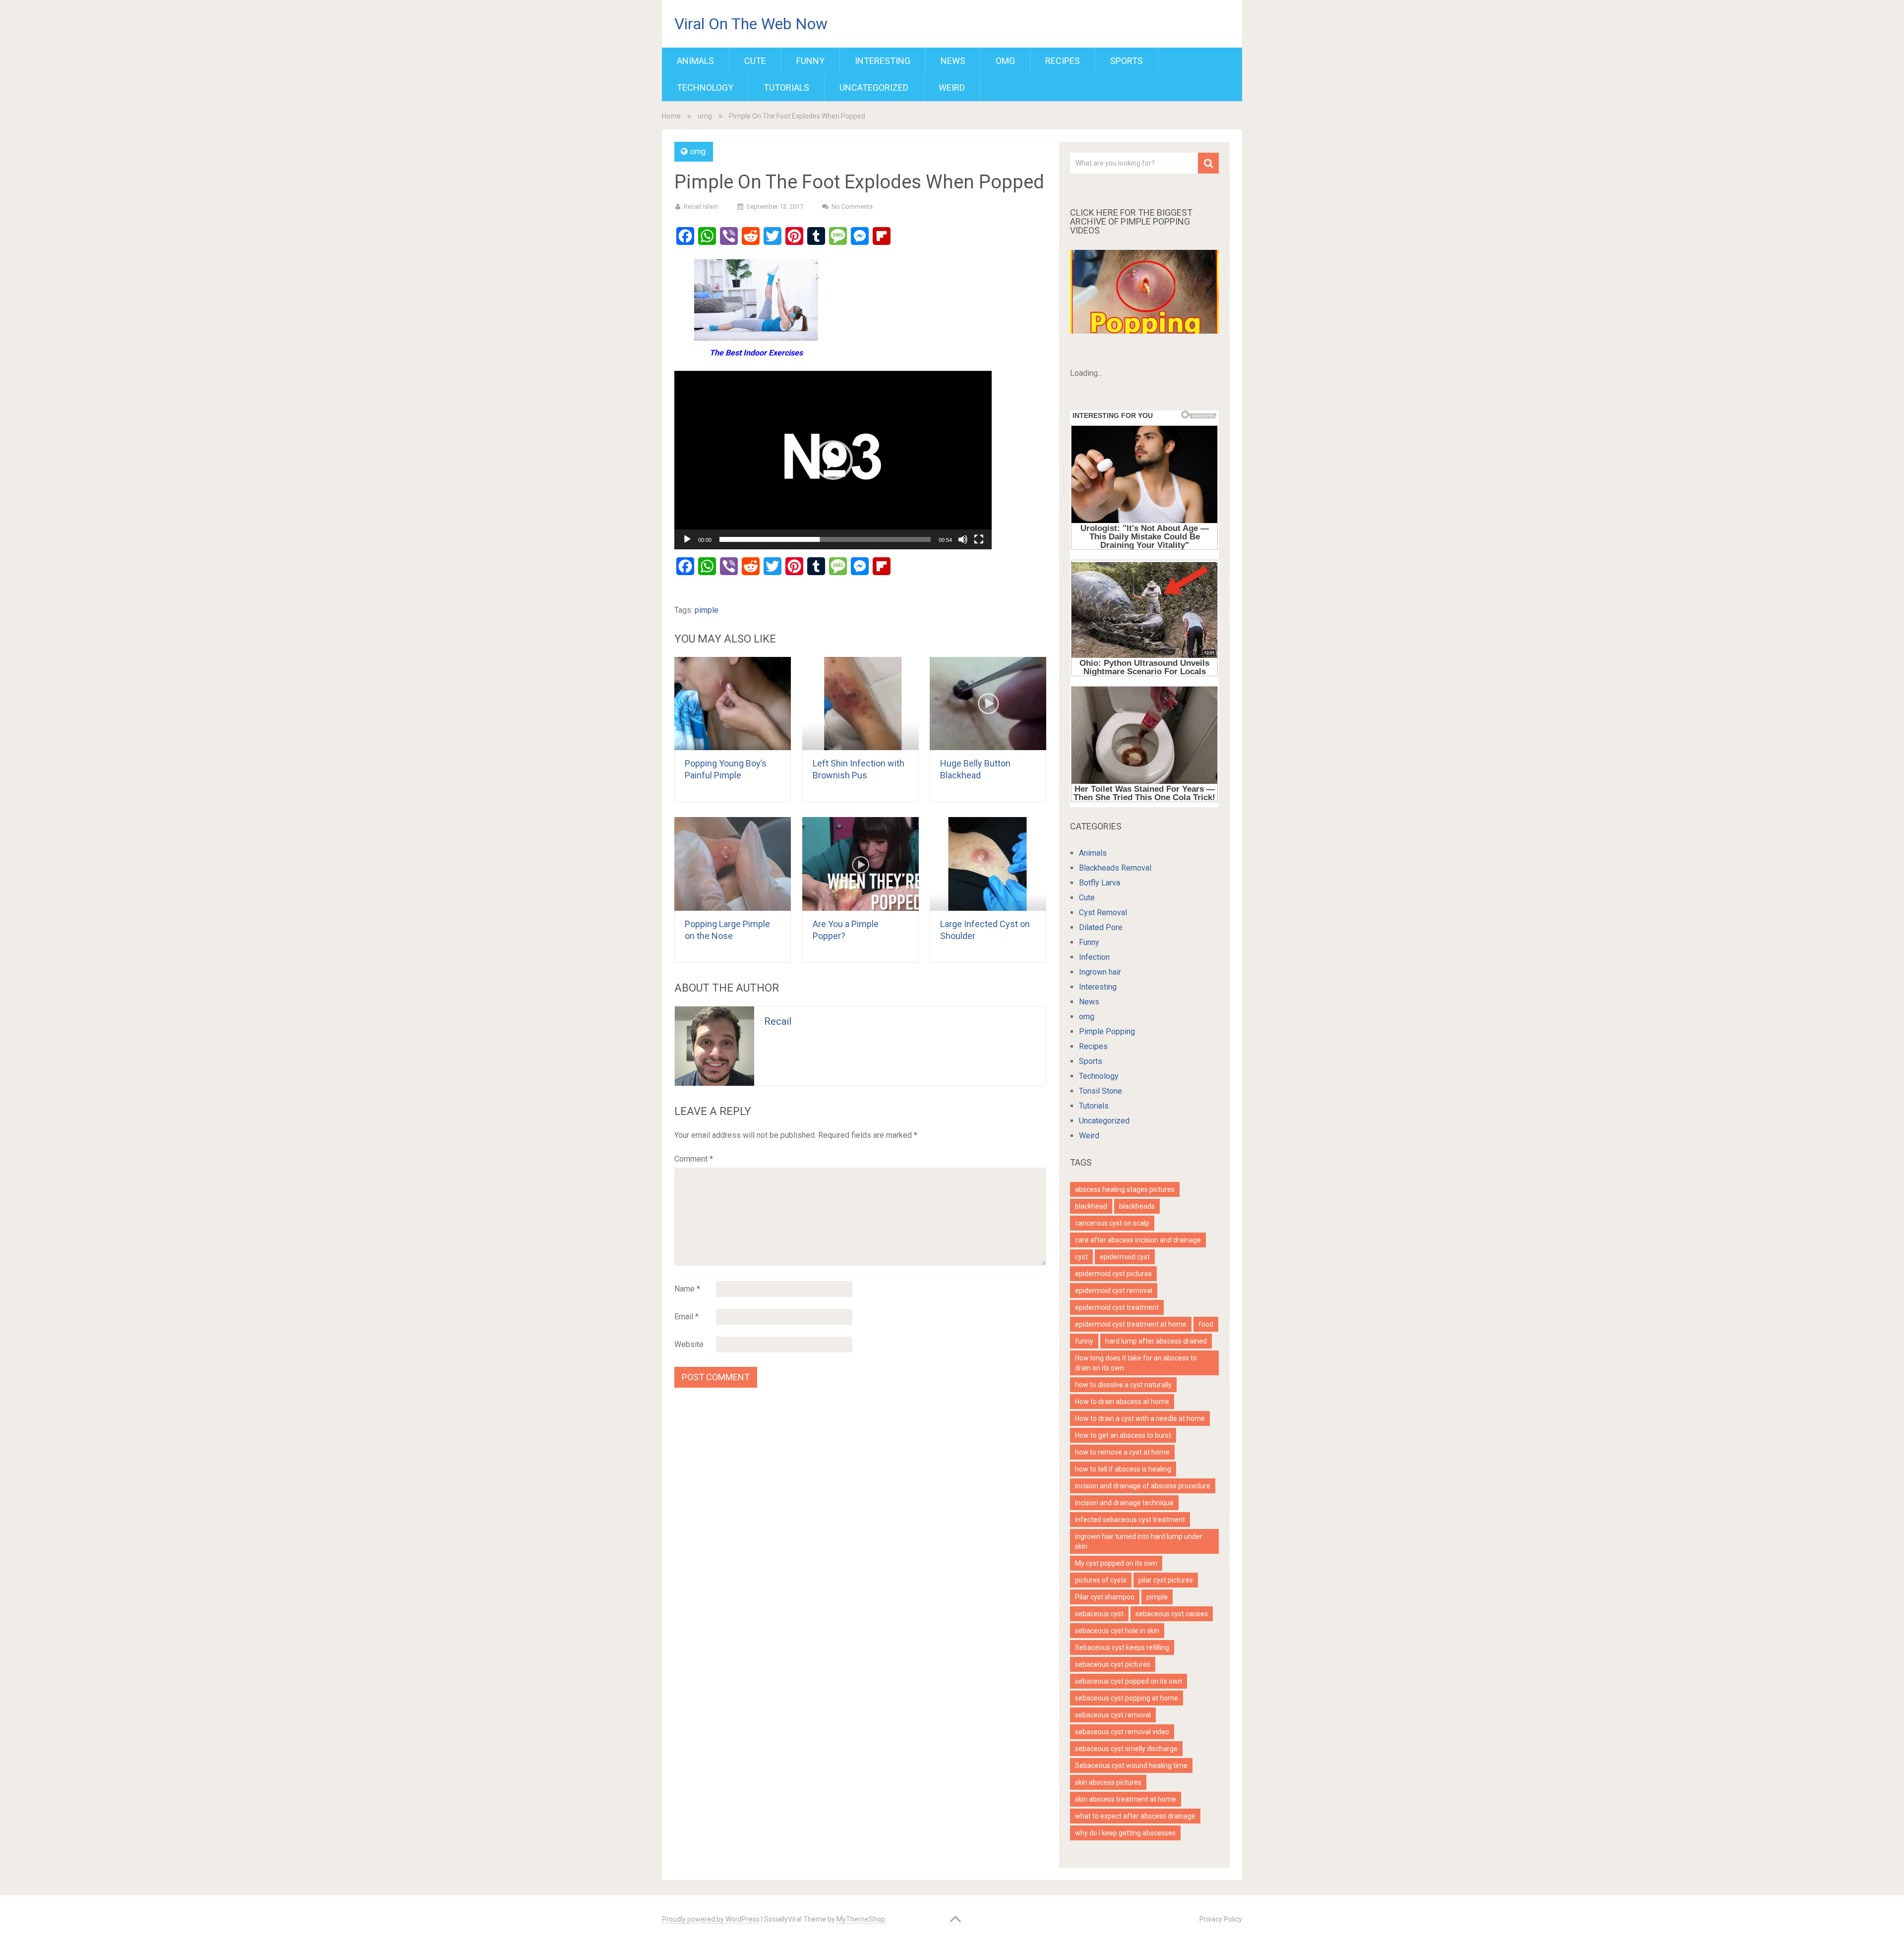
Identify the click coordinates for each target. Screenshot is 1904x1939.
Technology (705, 88)
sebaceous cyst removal (1113, 1715)
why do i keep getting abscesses (1125, 1833)
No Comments (852, 206)
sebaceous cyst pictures (1113, 1664)
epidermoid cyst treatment (1117, 1307)
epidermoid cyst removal (1114, 1291)
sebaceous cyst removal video (1122, 1732)
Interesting (883, 61)
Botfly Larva (1100, 883)
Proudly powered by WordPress (711, 1919)
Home (671, 116)
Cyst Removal (1103, 912)
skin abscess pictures (1108, 1782)
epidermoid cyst (1125, 1257)
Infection (1094, 957)
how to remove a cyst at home (1122, 1452)
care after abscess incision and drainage (1138, 1240)
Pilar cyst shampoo (1105, 1597)
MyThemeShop (861, 1919)
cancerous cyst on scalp (1112, 1223)
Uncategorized (874, 88)
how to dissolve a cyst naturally (1123, 1385)
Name (687, 1289)
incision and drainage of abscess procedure (1143, 1486)
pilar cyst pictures (1166, 1580)
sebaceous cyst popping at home (1127, 1698)
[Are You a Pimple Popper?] (861, 864)
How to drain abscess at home (1122, 1402)
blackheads (1137, 1206)
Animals (695, 61)
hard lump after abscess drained (1156, 1341)
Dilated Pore (1101, 927)
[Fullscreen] (979, 539)
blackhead (1091, 1206)
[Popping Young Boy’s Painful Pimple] (733, 704)
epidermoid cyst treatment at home (1131, 1324)
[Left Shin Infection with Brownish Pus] (861, 704)
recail (778, 1021)
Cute (755, 61)
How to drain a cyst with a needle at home (1140, 1418)
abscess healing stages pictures (1125, 1189)
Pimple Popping (1107, 1031)
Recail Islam (701, 206)
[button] (833, 460)
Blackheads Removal (1115, 868)
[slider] (825, 539)
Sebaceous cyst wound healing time (1131, 1765)
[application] (833, 460)
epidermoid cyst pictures (1113, 1274)
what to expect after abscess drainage (1135, 1816)
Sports (1127, 61)
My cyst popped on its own (1116, 1563)
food (1206, 1324)
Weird (952, 88)
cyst (1081, 1257)
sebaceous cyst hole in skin (1117, 1631)
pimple (707, 610)
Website (689, 1344)
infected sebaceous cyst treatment (1130, 1520)
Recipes (1063, 61)
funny (1084, 1341)
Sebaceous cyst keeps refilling (1122, 1647)
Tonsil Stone (1101, 1091)
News (953, 61)
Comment (694, 1159)
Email (686, 1317)
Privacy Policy (1221, 1919)
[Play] (687, 539)
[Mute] (963, 539)
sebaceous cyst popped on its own (1129, 1681)
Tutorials (786, 88)
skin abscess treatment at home (1126, 1799)
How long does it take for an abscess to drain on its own (1136, 1363)
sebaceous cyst (1099, 1614)
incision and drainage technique (1124, 1503)
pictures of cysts (1101, 1580)
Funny (810, 61)
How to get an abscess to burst (1123, 1435)
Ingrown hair (1100, 972)
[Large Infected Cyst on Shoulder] (988, 864)
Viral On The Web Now (751, 24)
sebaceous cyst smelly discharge (1126, 1749)
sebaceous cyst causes (1172, 1614)
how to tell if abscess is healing (1123, 1469)
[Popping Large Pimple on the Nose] (733, 864)
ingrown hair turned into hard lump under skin (1139, 1541)
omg (1005, 61)
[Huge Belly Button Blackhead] (988, 704)
